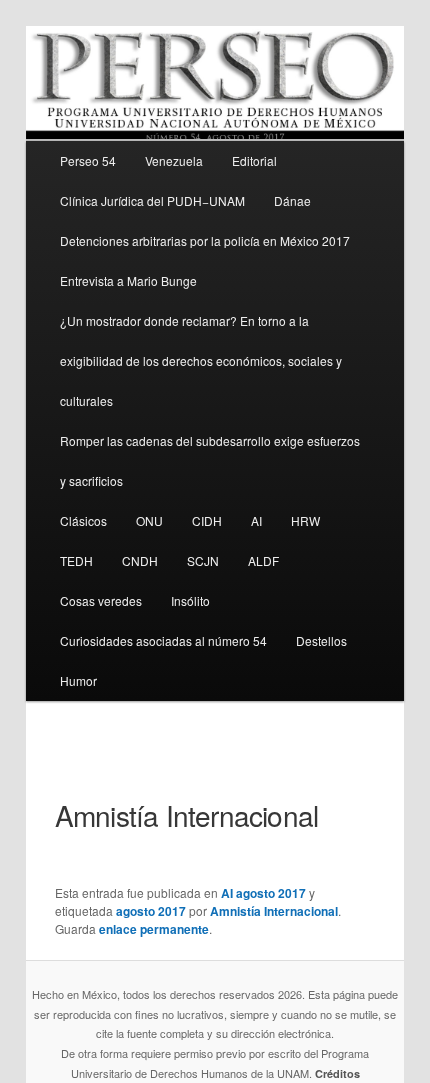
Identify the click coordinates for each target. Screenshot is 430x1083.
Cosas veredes (101, 600)
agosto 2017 (151, 911)
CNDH (140, 560)
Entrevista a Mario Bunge (128, 280)
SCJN (203, 560)
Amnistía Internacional (274, 911)
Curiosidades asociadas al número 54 (163, 640)
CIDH (207, 520)
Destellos (321, 640)
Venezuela (174, 160)
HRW (305, 520)
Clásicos (83, 520)
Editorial (254, 160)
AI (256, 520)
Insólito (190, 600)
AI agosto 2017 (263, 893)
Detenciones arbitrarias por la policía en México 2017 (205, 240)
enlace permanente (154, 929)
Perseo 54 (88, 160)
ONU (149, 520)
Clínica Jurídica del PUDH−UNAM (152, 200)
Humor (78, 680)
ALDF (263, 560)
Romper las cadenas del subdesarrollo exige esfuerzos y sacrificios (210, 460)
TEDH (76, 560)
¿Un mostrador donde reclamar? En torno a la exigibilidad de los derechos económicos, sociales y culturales (201, 360)
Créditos (337, 1073)
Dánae (292, 200)
